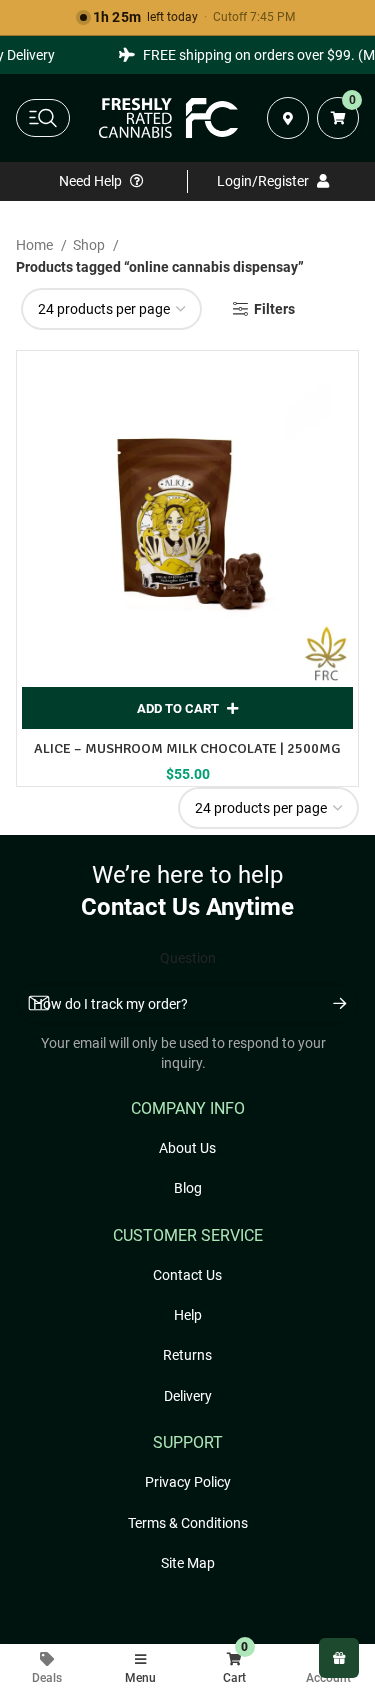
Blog (188, 1188)
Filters (274, 309)
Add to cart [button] (178, 708)
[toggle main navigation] (43, 118)
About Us (187, 1148)
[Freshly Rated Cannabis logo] (169, 118)
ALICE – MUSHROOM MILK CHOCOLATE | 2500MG (187, 748)
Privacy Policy (188, 1482)
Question (188, 958)
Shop (90, 245)
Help (188, 1315)
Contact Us (187, 1275)
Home (36, 245)
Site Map (188, 1563)
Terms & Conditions (188, 1523)
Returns (187, 1355)
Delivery (188, 1396)
